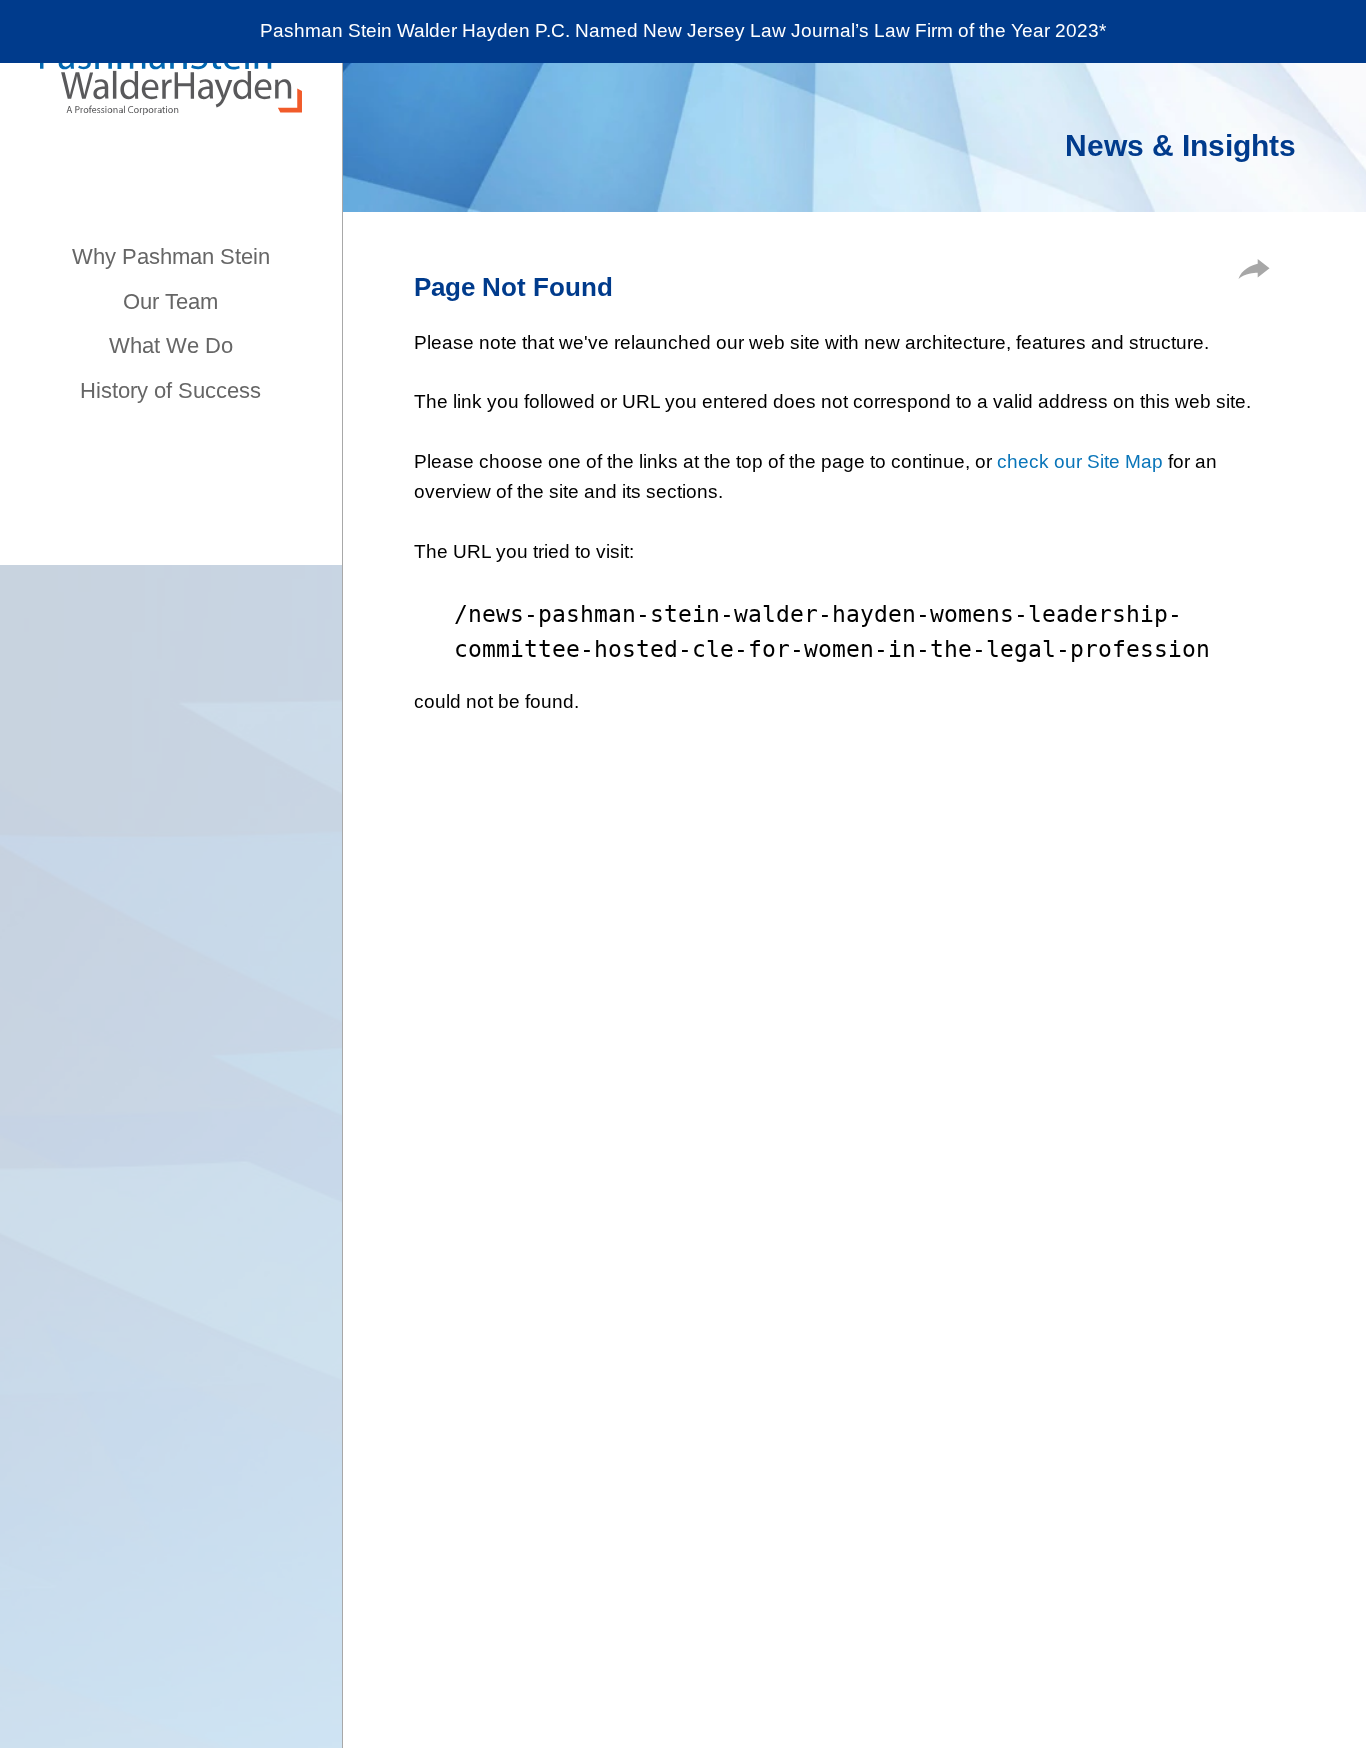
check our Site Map (1080, 461)
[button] (1254, 272)
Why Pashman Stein (171, 256)
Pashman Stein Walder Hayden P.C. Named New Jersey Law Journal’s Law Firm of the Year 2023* (683, 30)
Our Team (170, 301)
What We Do (171, 345)
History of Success (170, 390)
